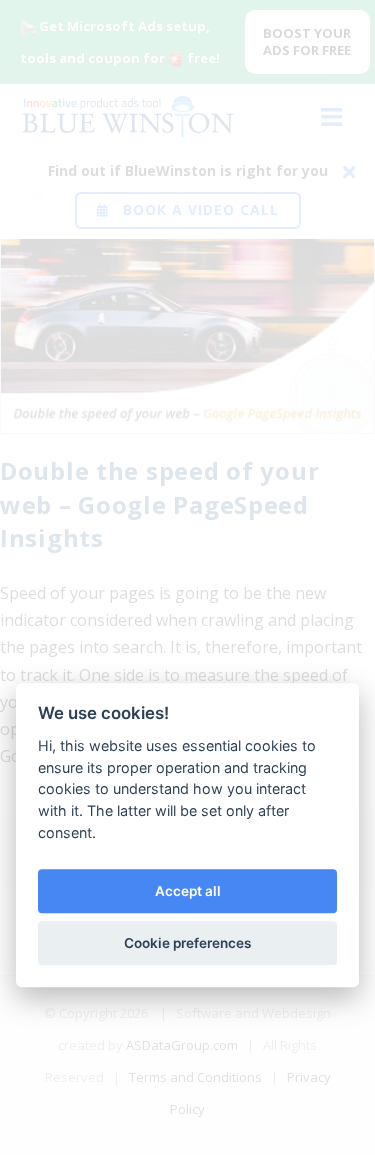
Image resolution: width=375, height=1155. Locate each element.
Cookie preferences (187, 943)
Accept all (188, 891)
